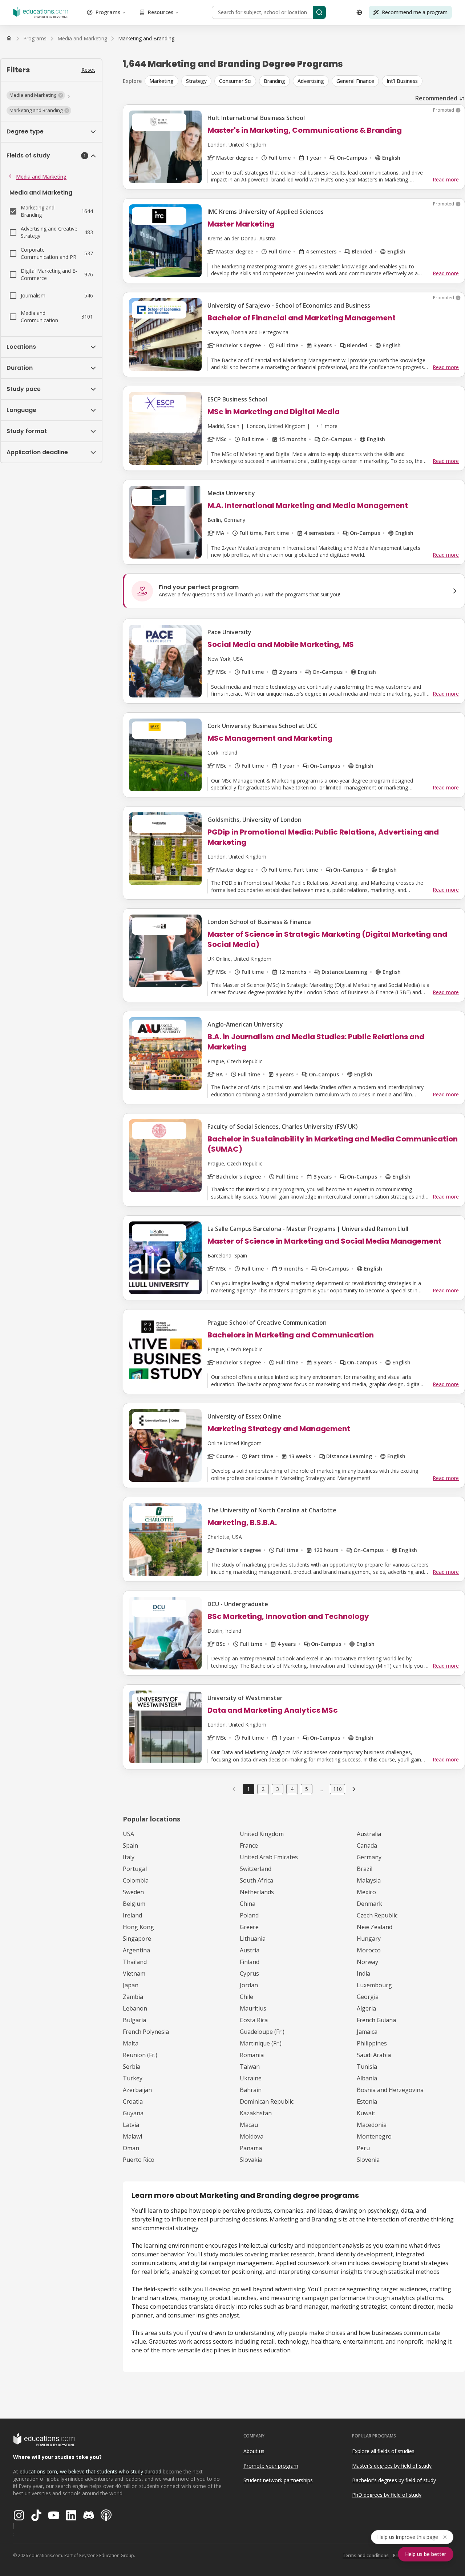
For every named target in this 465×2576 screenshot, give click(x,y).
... (321, 1789)
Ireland (132, 1915)
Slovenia (368, 2160)
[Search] (319, 12)
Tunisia (367, 2067)
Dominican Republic (267, 2101)
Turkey (133, 2078)
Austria (250, 1950)
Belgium (134, 1904)
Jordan (249, 1985)
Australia (369, 1834)
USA (128, 1834)
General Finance (355, 81)
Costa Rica (254, 2020)
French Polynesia (146, 2032)
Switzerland (256, 1869)
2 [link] (263, 1789)
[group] (305, 81)
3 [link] (278, 1789)
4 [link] (292, 1789)
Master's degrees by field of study (392, 2466)
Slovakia (251, 2160)
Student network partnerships (278, 2480)
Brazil (365, 1869)
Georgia (368, 1997)
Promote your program (271, 2466)
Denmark (369, 1904)
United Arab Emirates (269, 1857)
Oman (131, 2148)
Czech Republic (377, 1915)
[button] (36, 95)
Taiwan (250, 2067)
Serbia (132, 2067)
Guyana (133, 2113)
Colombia (136, 1880)
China (248, 1904)
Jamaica (367, 2032)
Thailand (135, 1962)
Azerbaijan (137, 2090)
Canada (367, 1845)
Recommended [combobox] (436, 98)
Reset (88, 70)
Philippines (372, 2043)
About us (254, 2451)
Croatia (133, 2101)
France (249, 1845)
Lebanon (135, 2008)
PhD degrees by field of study (387, 2495)
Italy (129, 1857)
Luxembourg (374, 1985)
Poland (249, 1915)
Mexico (366, 1892)
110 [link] (337, 1789)
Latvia (131, 2125)
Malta (131, 2043)
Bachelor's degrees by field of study (394, 2480)
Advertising (311, 81)
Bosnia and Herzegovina (390, 2090)
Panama (251, 2148)
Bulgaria (134, 2020)
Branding (274, 81)
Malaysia (369, 1880)
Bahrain (251, 2090)
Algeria (366, 2008)
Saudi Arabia (374, 2055)
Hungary (369, 1939)
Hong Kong (138, 1927)
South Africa (256, 1880)
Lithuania (253, 1939)
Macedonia (372, 2125)
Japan (131, 1985)
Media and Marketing (41, 177)
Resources (161, 12)
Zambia (133, 1997)
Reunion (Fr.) (140, 2055)
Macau (249, 2125)
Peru (363, 2148)
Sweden (133, 1892)
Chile (246, 1997)
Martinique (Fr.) (261, 2043)
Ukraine (251, 2078)
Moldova (252, 2136)
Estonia (367, 2101)
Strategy (196, 81)
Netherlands (257, 1892)
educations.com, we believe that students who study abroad (90, 2471)
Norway (367, 1962)
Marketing (161, 81)
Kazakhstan (256, 2113)
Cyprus (249, 1973)
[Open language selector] (359, 12)
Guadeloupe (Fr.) (262, 2032)
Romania (252, 2055)
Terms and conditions (366, 2555)
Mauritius (253, 2008)
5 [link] (307, 1789)
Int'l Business (402, 81)
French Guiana (376, 2020)
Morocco (369, 1950)
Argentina (136, 1950)
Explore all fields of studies (383, 2451)
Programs (108, 12)
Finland (250, 1962)
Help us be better (426, 2554)
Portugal (135, 1869)
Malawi (132, 2136)
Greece (249, 1927)
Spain (130, 1845)
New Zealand (375, 1927)
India (363, 1973)
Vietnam (134, 1973)
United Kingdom (262, 1834)
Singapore (137, 1939)
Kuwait (366, 2113)
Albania (367, 2078)
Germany (369, 1857)
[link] (146, 39)
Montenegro (374, 2136)
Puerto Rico (139, 2160)
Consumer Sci (235, 81)
